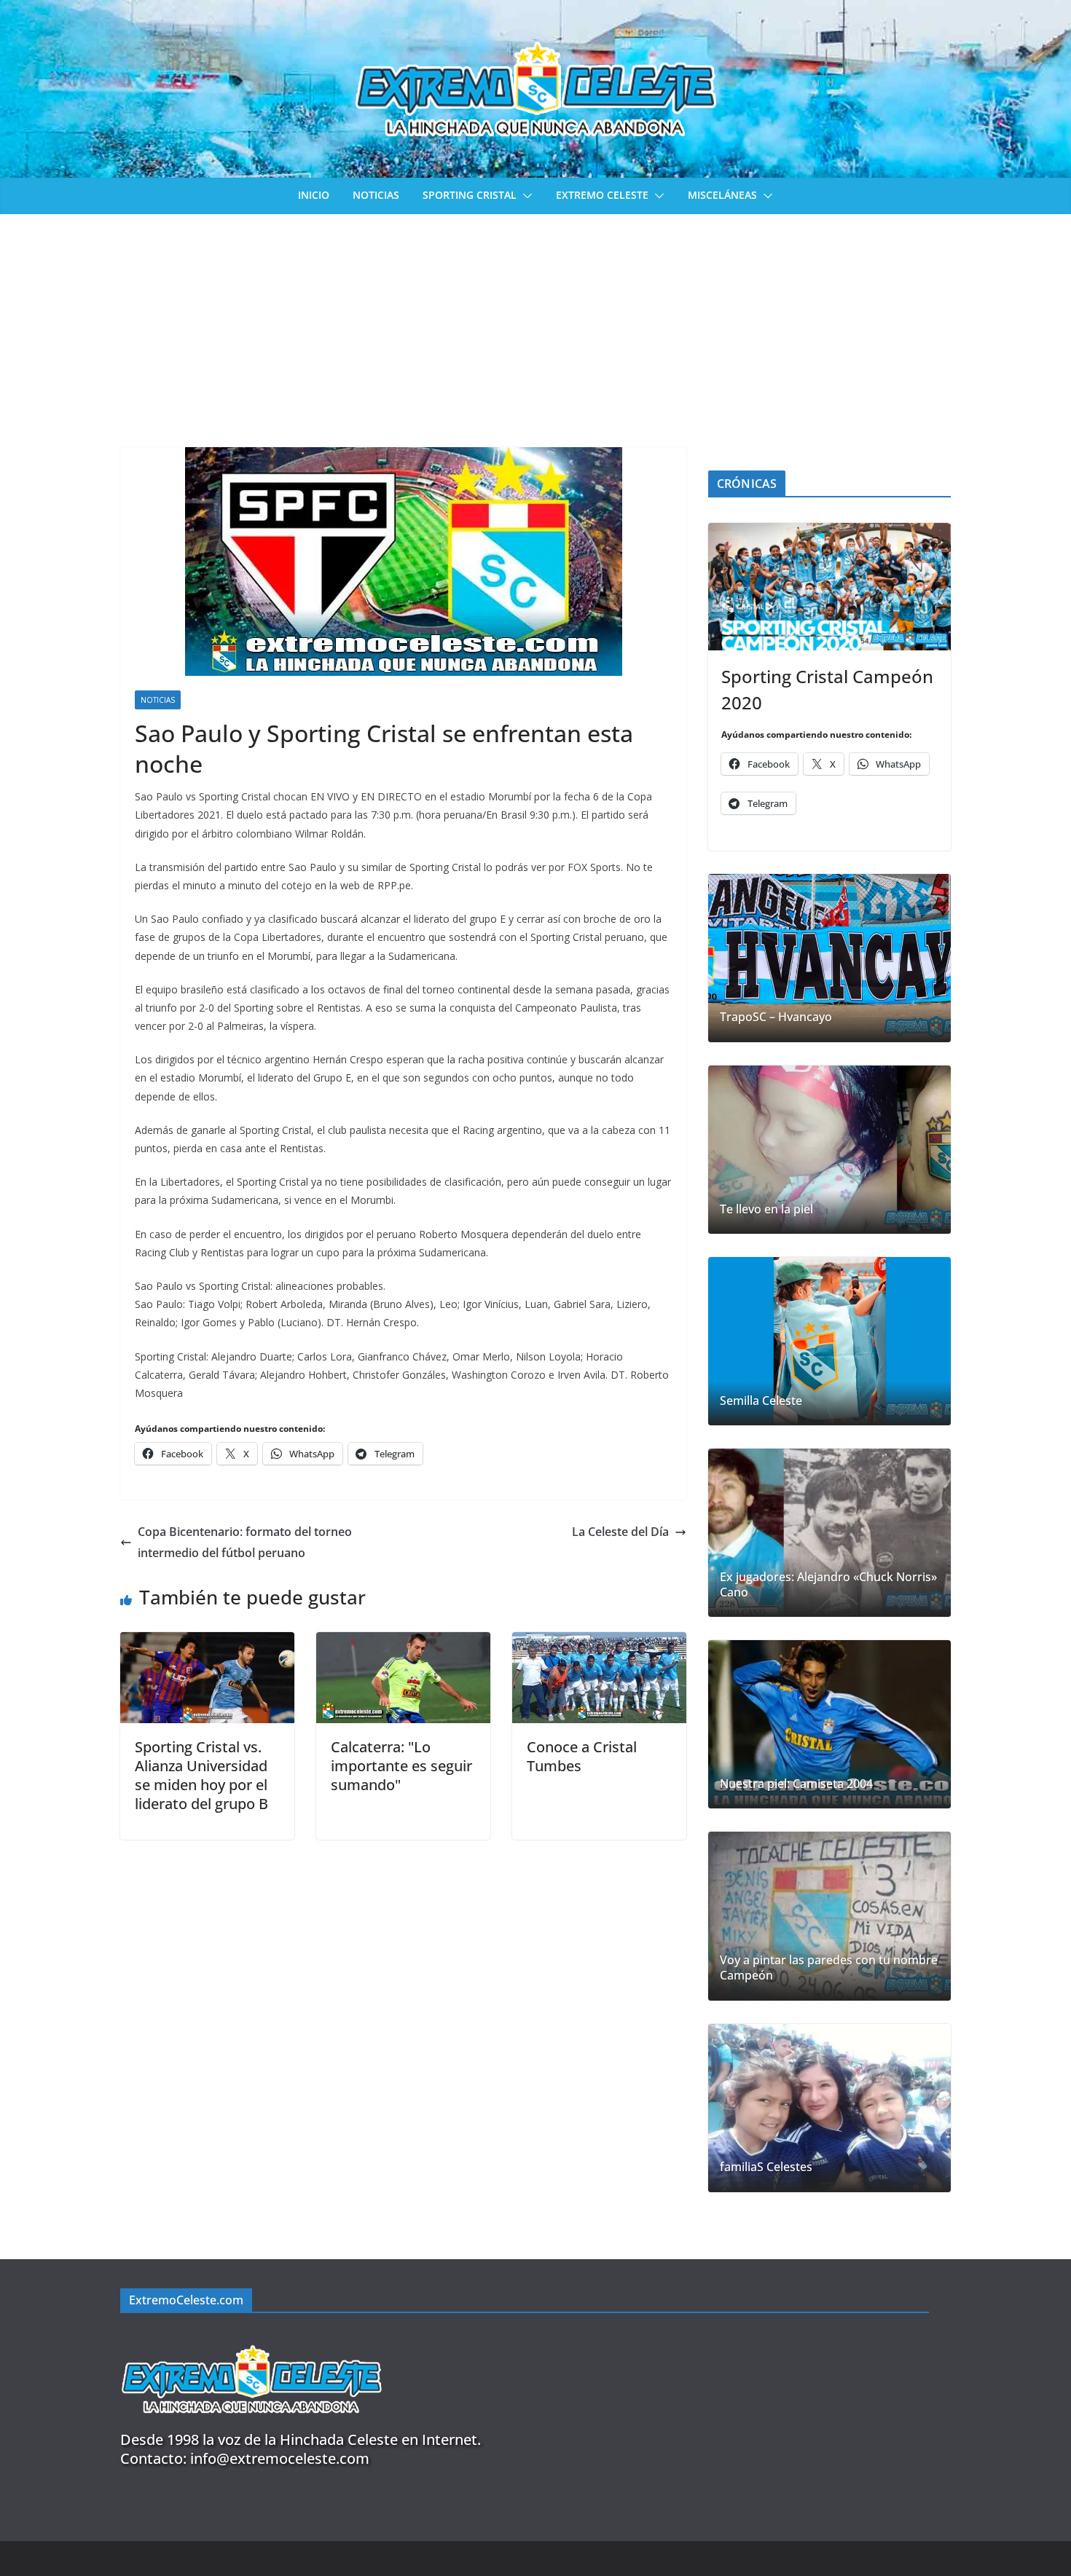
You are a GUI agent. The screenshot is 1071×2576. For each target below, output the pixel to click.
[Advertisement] (535, 323)
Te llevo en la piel (766, 1209)
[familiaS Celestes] (829, 2108)
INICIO (314, 195)
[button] (525, 196)
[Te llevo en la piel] (829, 1150)
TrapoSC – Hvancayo (776, 1017)
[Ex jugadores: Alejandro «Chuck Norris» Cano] (829, 1533)
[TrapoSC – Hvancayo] (829, 958)
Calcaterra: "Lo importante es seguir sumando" (401, 1766)
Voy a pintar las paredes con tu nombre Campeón (829, 1968)
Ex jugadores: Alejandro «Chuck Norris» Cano (828, 1585)
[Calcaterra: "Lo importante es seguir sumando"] (403, 1642)
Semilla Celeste (761, 1401)
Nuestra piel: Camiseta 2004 (796, 1784)
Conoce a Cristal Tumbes (582, 1756)
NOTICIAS (376, 195)
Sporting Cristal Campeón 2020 (827, 689)
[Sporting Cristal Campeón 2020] (829, 587)
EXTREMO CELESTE (602, 195)
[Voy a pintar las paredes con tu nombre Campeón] (829, 1916)
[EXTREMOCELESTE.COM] (251, 2337)
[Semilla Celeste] (829, 1341)
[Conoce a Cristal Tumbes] (599, 1642)
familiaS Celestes (766, 2167)
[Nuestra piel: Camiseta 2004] (829, 1724)
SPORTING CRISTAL (470, 195)
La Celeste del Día (620, 1532)
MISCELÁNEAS (722, 195)
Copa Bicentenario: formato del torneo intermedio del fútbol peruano (245, 1542)
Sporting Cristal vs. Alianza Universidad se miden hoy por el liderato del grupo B (201, 1775)
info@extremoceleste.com (280, 2458)
